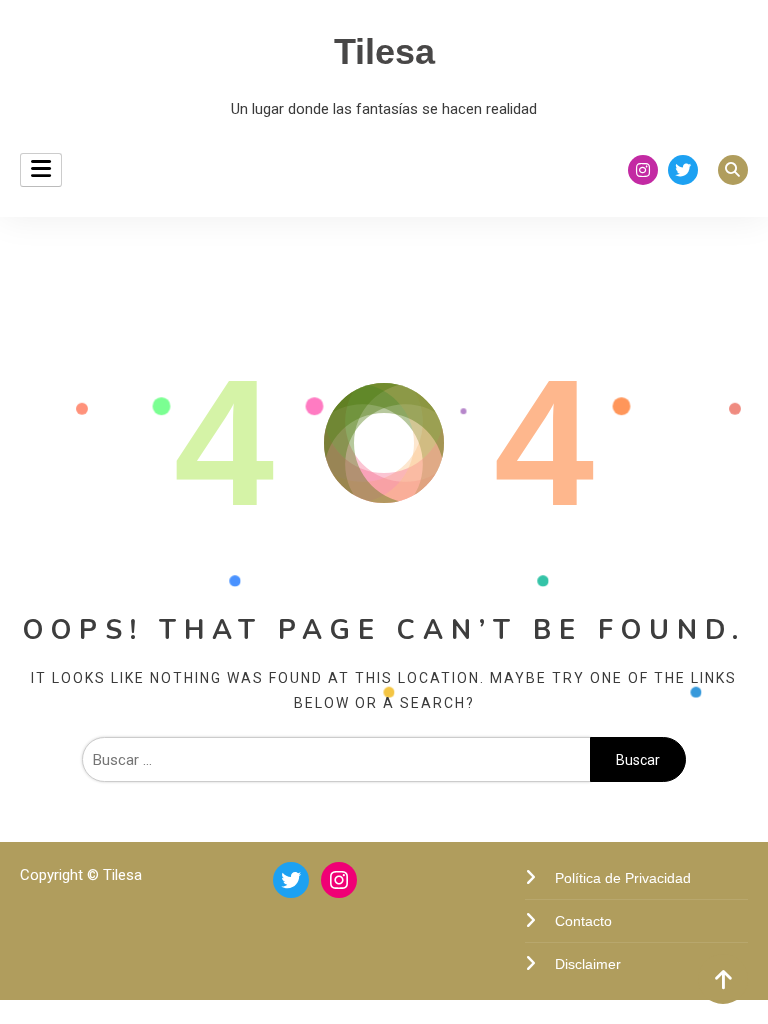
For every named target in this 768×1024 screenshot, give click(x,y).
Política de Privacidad (623, 878)
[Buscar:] (336, 760)
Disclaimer (588, 964)
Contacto (583, 921)
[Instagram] (339, 880)
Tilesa (384, 51)
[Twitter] (291, 880)
